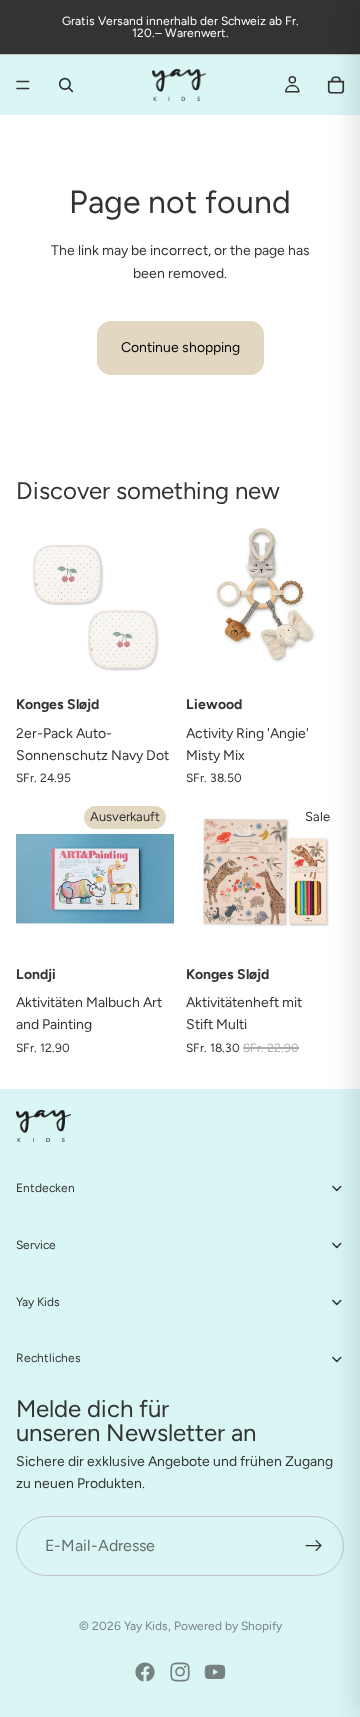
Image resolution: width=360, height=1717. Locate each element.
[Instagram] (180, 1672)
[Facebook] (145, 1672)
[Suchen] (66, 85)
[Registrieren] (314, 1546)
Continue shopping (180, 347)
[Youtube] (215, 1672)
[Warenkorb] (336, 85)
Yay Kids (146, 1626)
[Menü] (23, 85)
